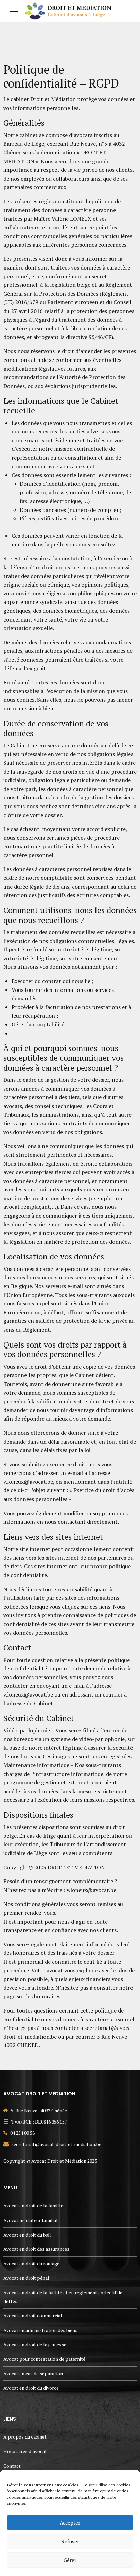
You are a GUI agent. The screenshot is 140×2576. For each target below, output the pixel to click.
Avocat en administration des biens (40, 2330)
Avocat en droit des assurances (36, 2249)
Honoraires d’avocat (25, 2451)
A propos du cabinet (25, 2437)
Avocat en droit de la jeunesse (35, 2344)
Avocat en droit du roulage (31, 2264)
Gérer (70, 2560)
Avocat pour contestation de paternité (44, 2359)
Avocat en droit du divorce (31, 2388)
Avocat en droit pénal (26, 2278)
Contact (12, 2466)
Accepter (70, 2523)
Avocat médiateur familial (31, 2220)
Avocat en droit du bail (27, 2235)
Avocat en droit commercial (33, 2315)
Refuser (70, 2541)
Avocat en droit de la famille (33, 2206)
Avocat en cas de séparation (33, 2374)
